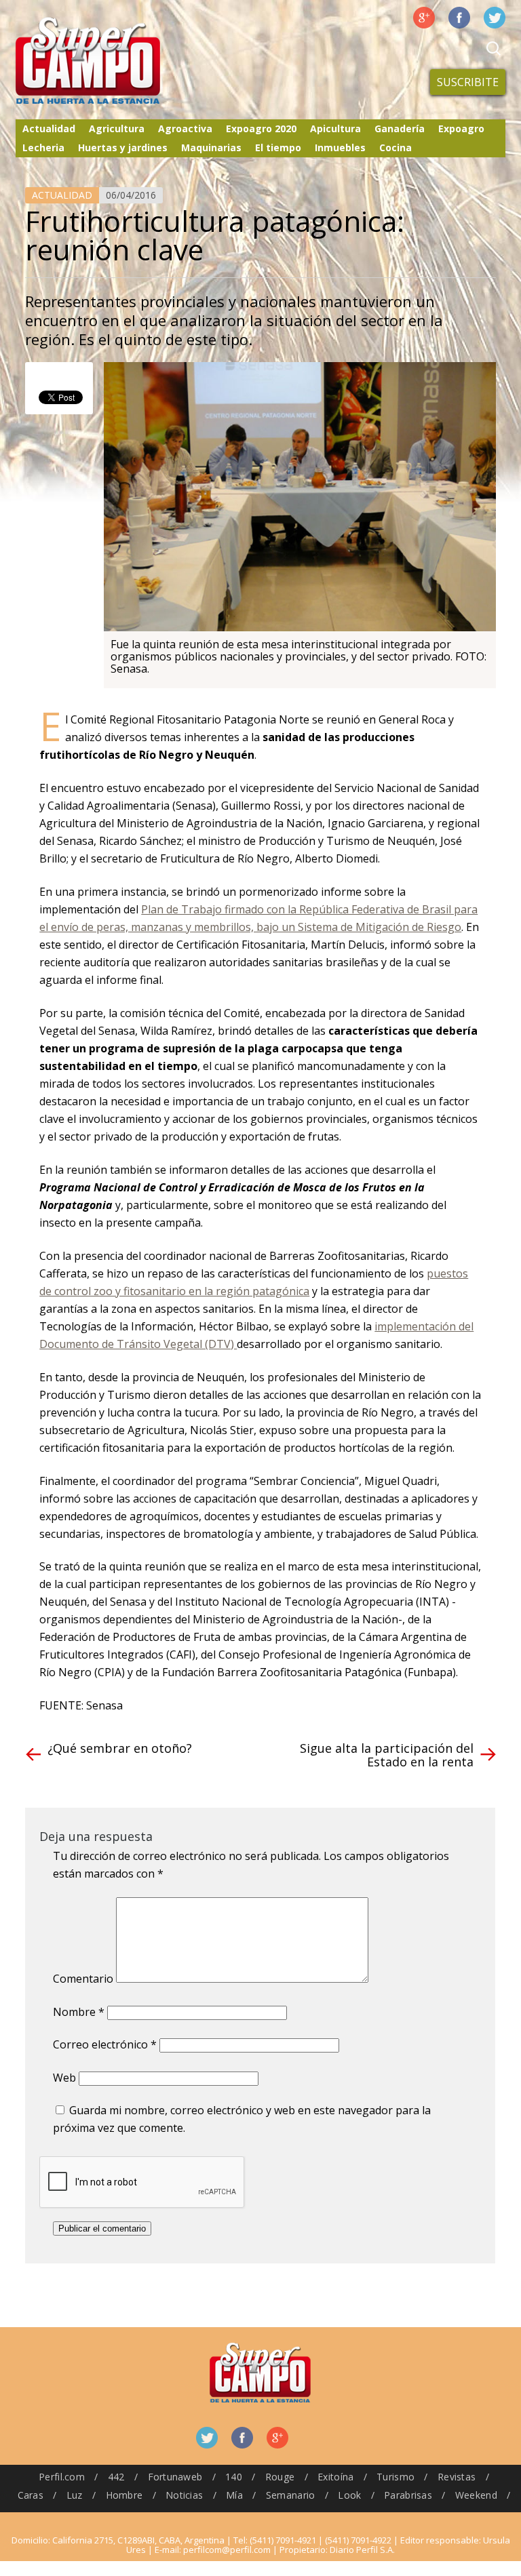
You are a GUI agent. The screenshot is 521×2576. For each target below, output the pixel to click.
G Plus (424, 18)
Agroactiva (185, 128)
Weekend (476, 2495)
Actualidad (49, 128)
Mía (234, 2495)
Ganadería (400, 128)
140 (234, 2477)
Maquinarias (211, 147)
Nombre (79, 2012)
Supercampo (116, 61)
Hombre (124, 2495)
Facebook (459, 18)
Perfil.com (62, 2477)
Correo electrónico (105, 2044)
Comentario (83, 1979)
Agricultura (117, 128)
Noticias (184, 2495)
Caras (31, 2495)
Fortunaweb (175, 2477)
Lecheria (43, 147)
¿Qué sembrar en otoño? (120, 1748)
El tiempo (278, 147)
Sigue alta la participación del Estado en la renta (387, 1755)
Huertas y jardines (123, 147)
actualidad (62, 195)
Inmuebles (340, 147)
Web (64, 2078)
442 (116, 2477)
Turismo (395, 2477)
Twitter (495, 18)
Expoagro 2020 (261, 128)
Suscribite (468, 82)
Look (349, 2495)
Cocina (395, 147)
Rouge (280, 2477)
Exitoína (335, 2477)
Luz (75, 2495)
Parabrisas (408, 2495)
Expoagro (461, 128)
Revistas (457, 2477)
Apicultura (335, 128)
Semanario (291, 2495)
